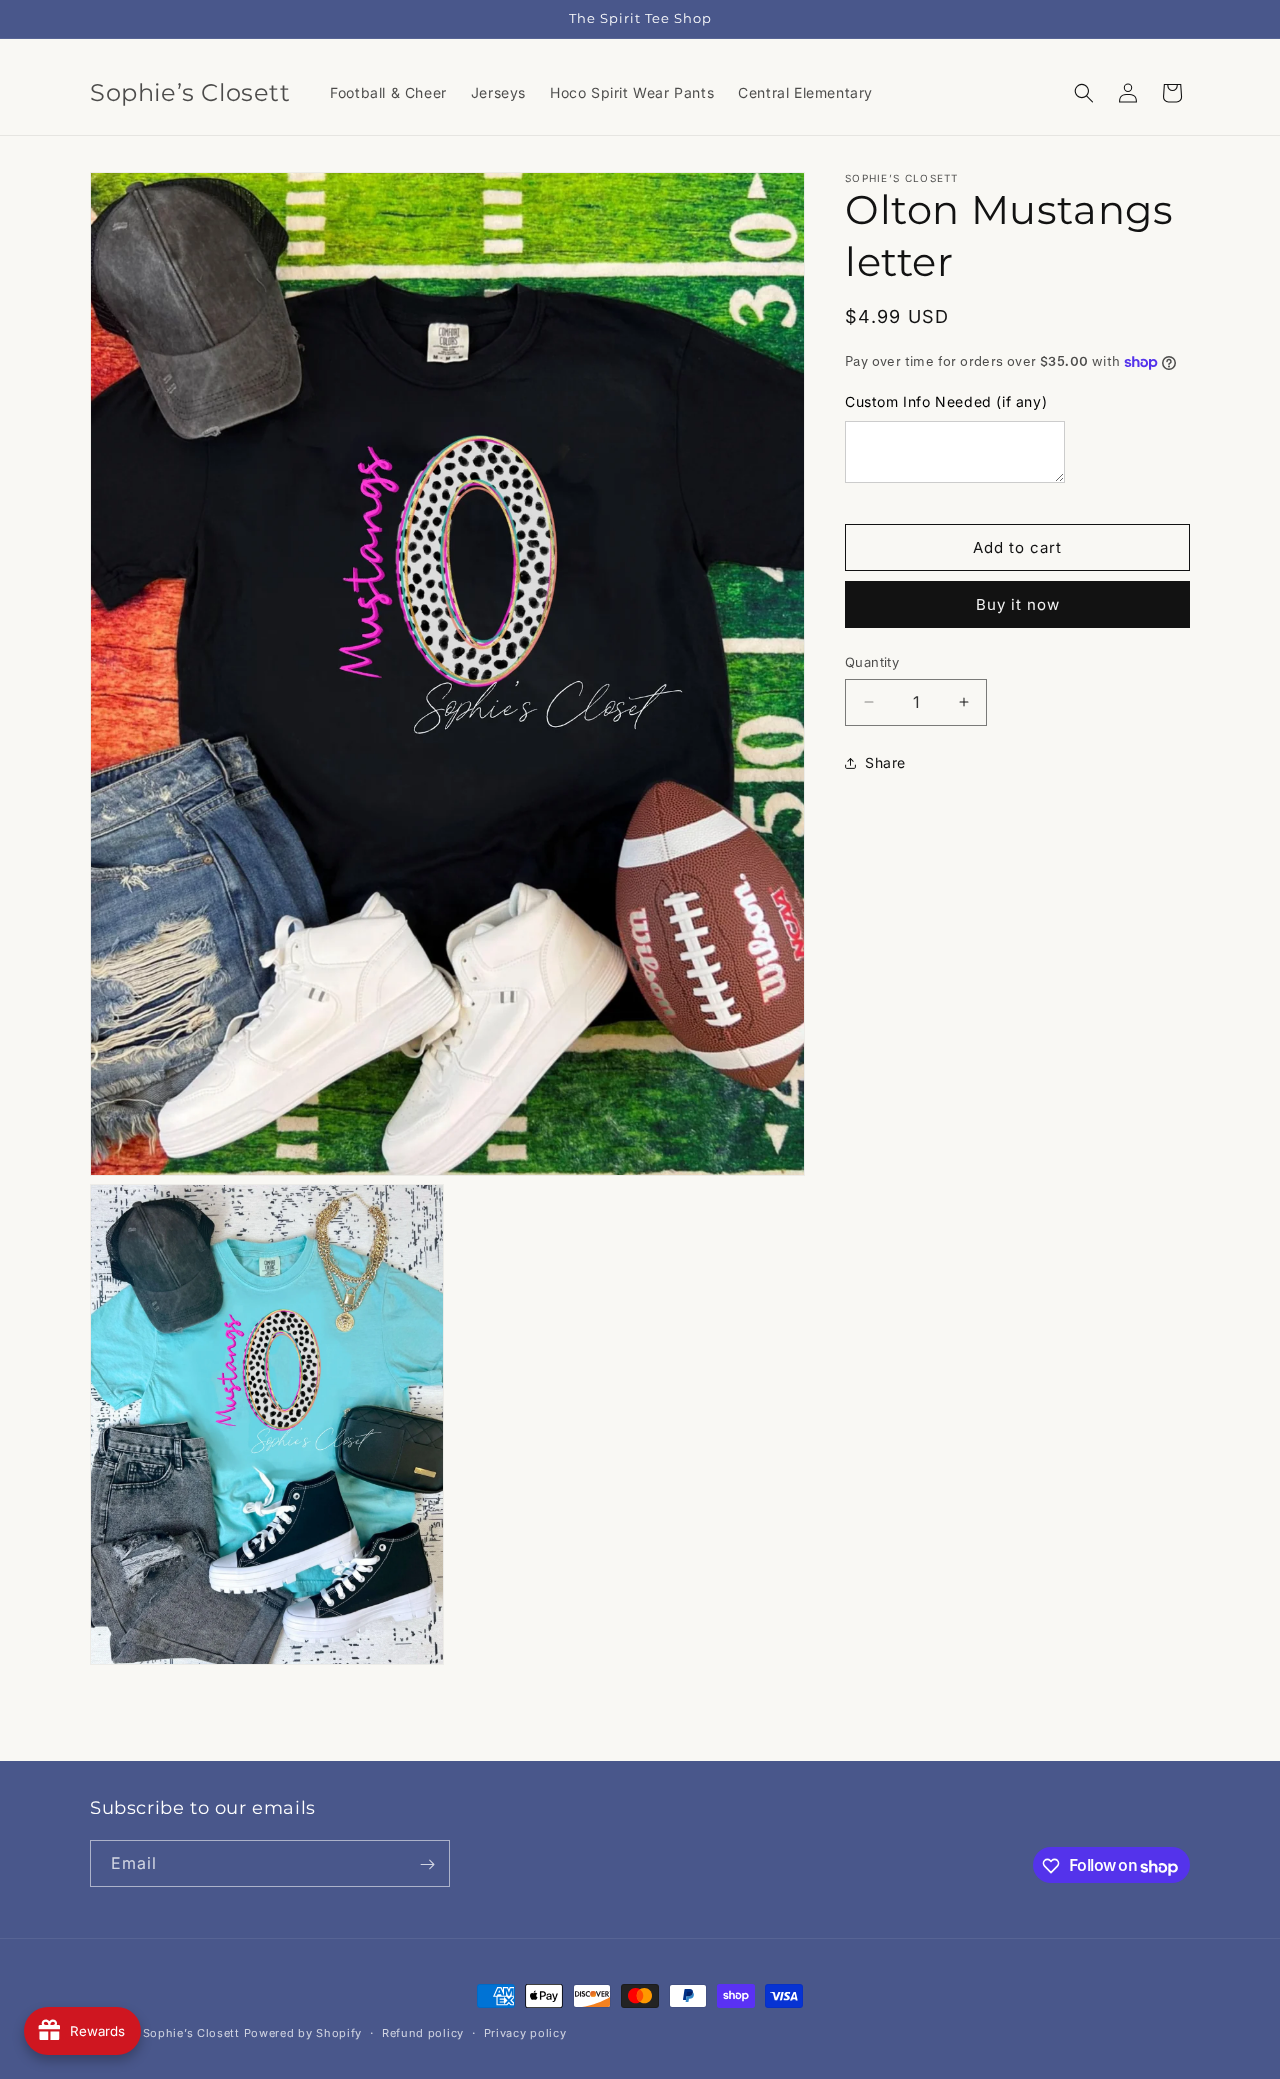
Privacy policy (525, 2033)
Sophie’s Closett (191, 2033)
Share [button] (885, 762)
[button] (1084, 93)
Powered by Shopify (303, 2033)
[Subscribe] (427, 1864)
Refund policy (423, 2033)
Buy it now (1018, 604)
